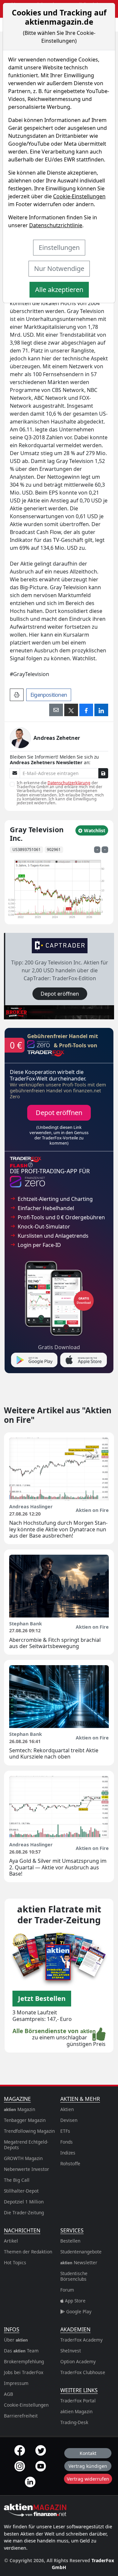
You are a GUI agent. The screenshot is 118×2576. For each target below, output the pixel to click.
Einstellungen (59, 247)
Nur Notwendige (59, 268)
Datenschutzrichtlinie (56, 225)
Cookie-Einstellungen (79, 196)
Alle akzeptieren (59, 290)
